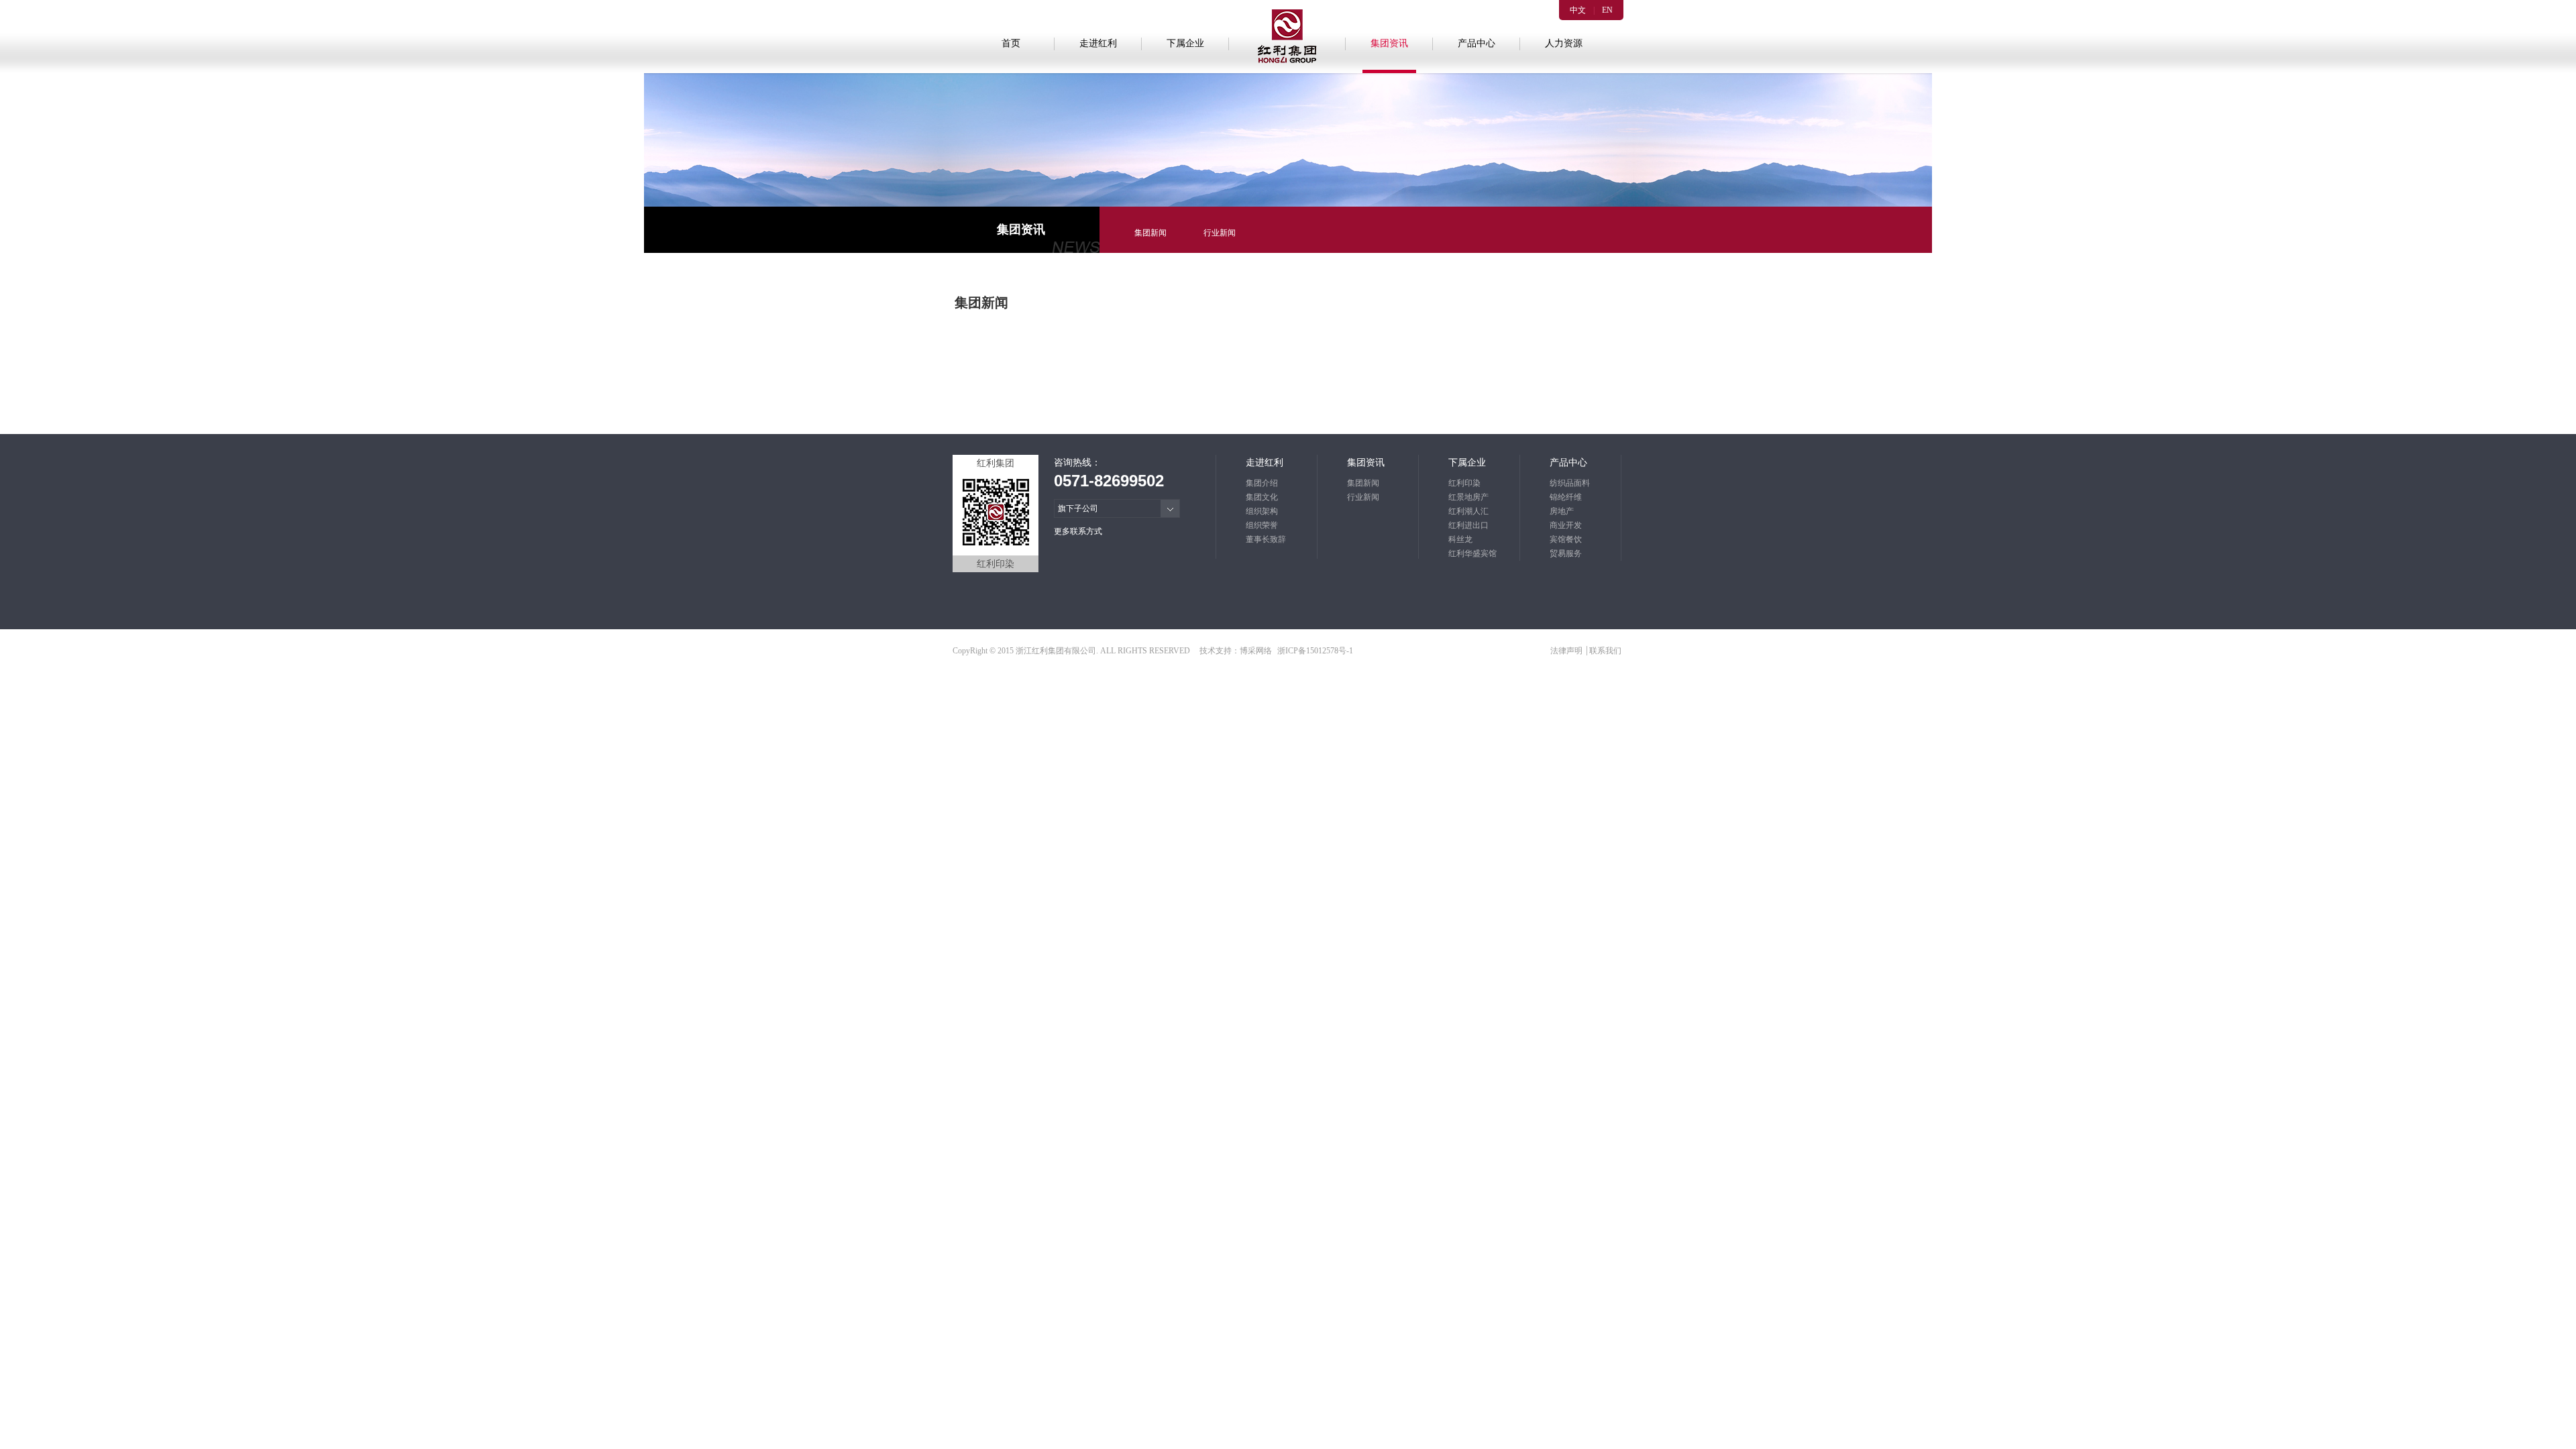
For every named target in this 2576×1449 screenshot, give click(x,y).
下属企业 (1185, 43)
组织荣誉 (1262, 525)
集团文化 (1262, 497)
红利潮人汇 (1468, 511)
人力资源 (1564, 43)
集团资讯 (1389, 43)
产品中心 (1477, 43)
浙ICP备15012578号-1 (1315, 651)
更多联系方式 (1078, 531)
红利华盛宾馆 (1472, 553)
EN (1607, 10)
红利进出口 (1468, 525)
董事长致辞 (1266, 539)
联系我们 (1605, 651)
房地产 (1562, 511)
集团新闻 (1150, 233)
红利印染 (1464, 483)
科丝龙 (1460, 539)
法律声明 (1567, 651)
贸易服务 (1566, 553)
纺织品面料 (1570, 483)
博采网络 (1256, 651)
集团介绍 (1262, 483)
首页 (1011, 43)
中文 (1578, 10)
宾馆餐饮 (1566, 539)
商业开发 (1566, 525)
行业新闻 (1220, 233)
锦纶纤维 (1566, 497)
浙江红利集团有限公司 (1056, 651)
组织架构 (1262, 511)
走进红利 (1098, 43)
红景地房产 (1468, 497)
